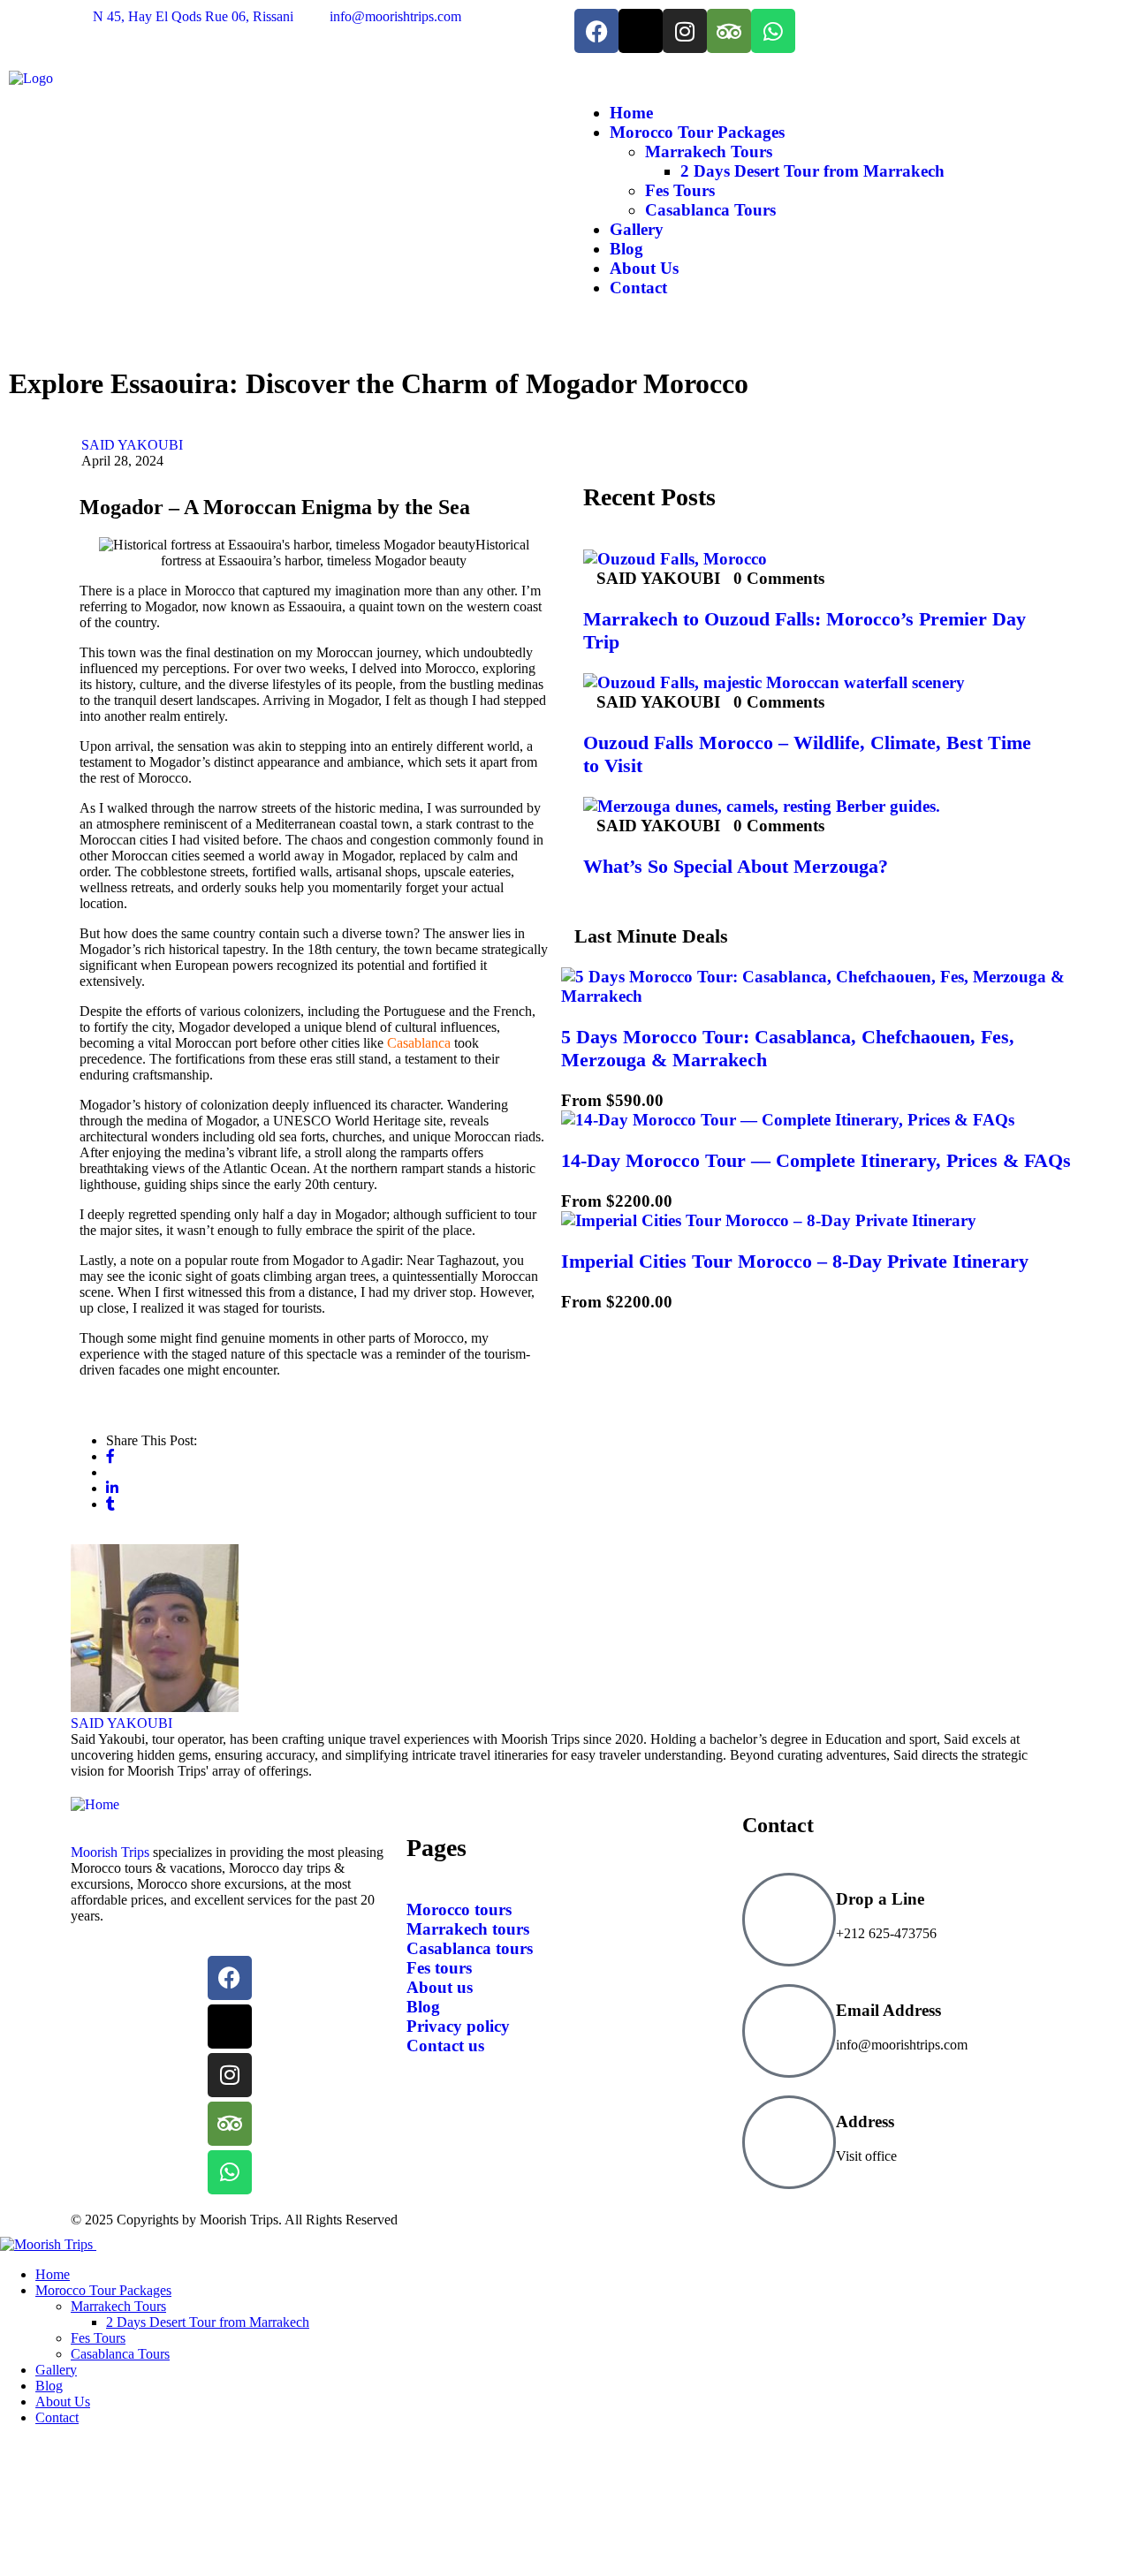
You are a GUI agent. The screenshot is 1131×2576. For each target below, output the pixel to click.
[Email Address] (789, 2031)
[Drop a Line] (789, 1920)
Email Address (888, 2010)
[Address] (789, 2142)
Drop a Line (880, 1899)
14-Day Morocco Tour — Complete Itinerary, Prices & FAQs (816, 1160)
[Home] (95, 1804)
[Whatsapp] (773, 31)
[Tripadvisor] (729, 31)
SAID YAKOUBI (132, 445)
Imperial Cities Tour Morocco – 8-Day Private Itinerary (795, 1261)
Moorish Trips (110, 1852)
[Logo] (31, 78)
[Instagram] (685, 31)
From (581, 1100)
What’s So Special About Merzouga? (736, 866)
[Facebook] (596, 31)
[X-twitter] (641, 31)
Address (865, 2121)
